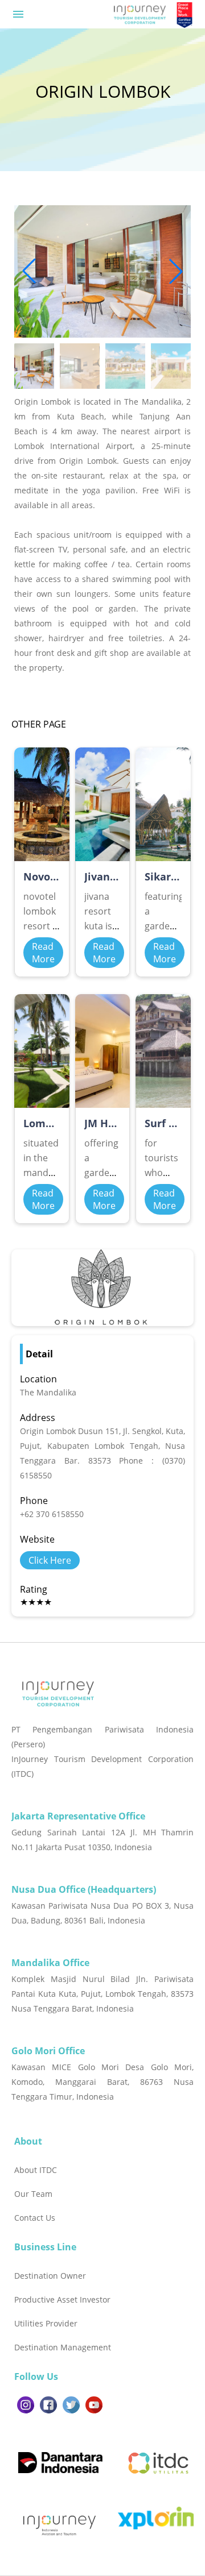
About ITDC (36, 2170)
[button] (176, 271)
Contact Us (35, 2218)
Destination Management (63, 2347)
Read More (43, 953)
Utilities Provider (46, 2323)
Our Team (33, 2194)
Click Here (50, 1560)
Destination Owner (50, 2276)
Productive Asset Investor (62, 2299)
